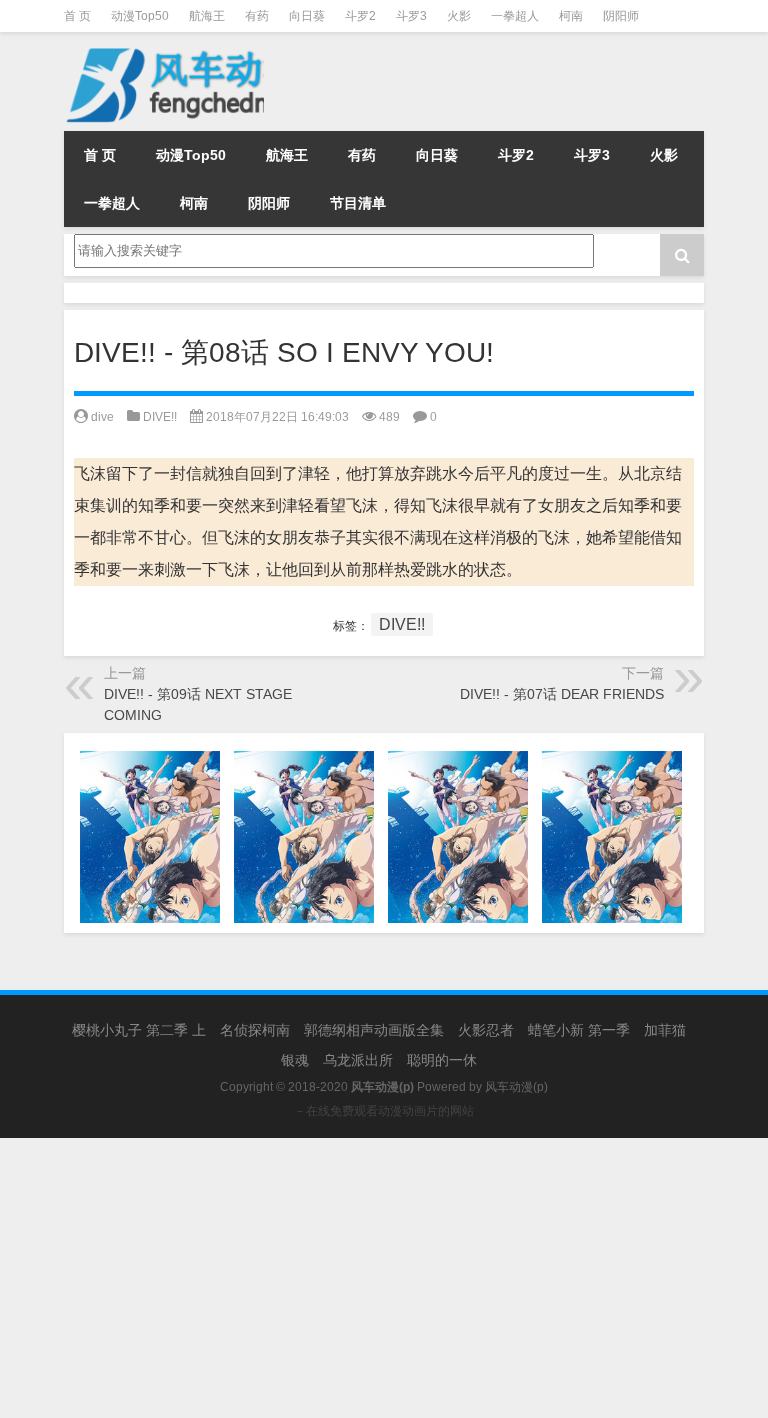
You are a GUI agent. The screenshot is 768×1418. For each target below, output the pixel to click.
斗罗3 (411, 16)
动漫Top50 (140, 16)
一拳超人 (515, 16)
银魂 (295, 1060)
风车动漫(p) (516, 1087)
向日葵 (307, 16)
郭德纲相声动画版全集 (374, 1030)
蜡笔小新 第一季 (579, 1030)
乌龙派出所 (358, 1060)
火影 (459, 16)
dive (102, 417)
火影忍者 (486, 1030)
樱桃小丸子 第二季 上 (139, 1030)
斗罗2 (360, 16)
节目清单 (358, 203)
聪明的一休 (442, 1060)
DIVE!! (160, 417)
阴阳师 (621, 16)
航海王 (207, 16)
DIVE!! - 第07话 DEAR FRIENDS (562, 694)
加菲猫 (665, 1030)
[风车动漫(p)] (189, 46)
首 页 (77, 16)
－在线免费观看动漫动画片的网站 (384, 1111)
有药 (257, 16)
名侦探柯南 (255, 1030)
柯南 (571, 16)
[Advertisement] (384, 1278)
